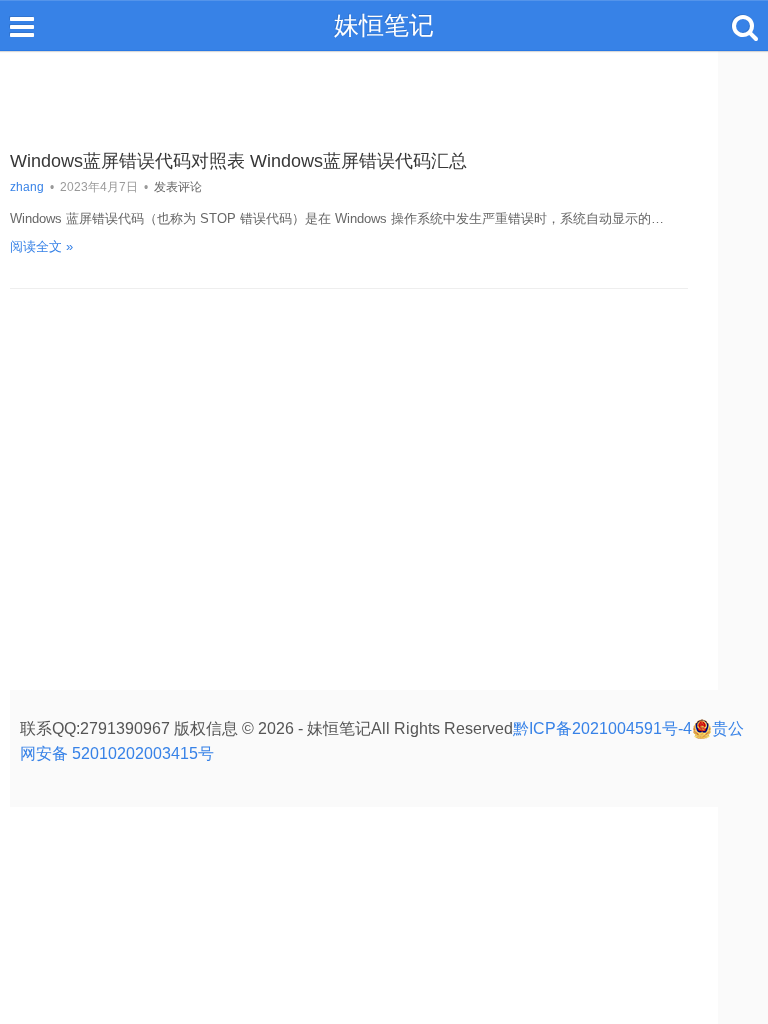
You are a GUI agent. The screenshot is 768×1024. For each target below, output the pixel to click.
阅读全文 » (41, 246)
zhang (27, 187)
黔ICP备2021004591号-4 (602, 728)
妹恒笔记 (384, 25)
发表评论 (178, 187)
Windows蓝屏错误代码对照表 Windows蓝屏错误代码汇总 (238, 161)
